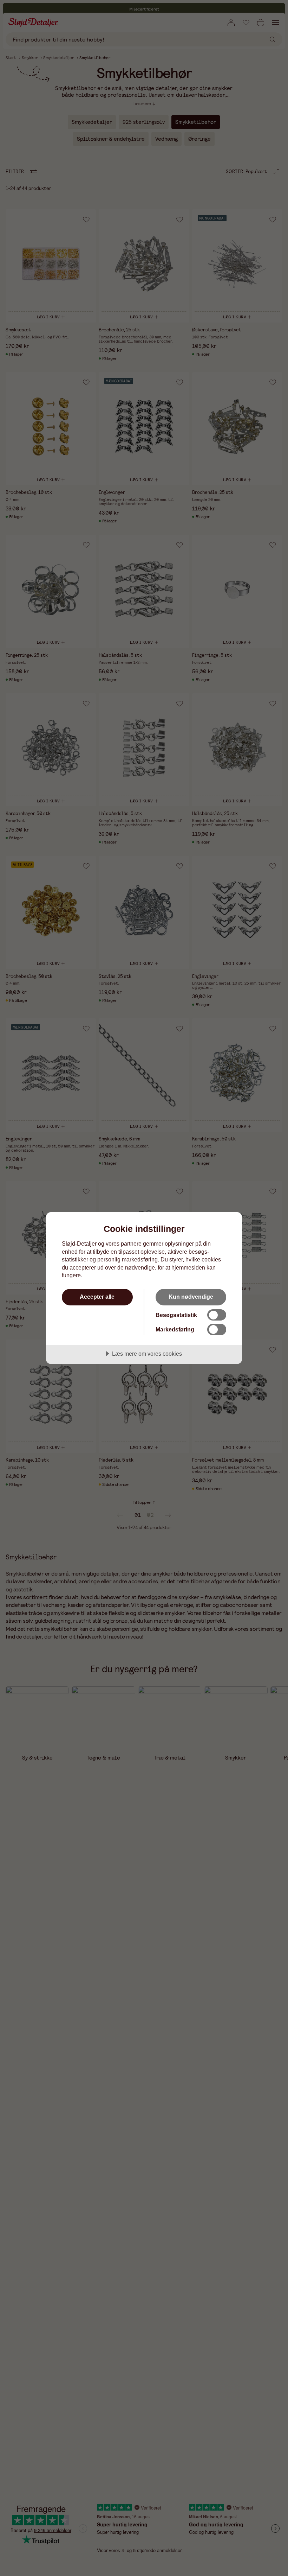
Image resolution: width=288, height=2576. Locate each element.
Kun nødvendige (191, 1297)
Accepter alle (97, 1297)
